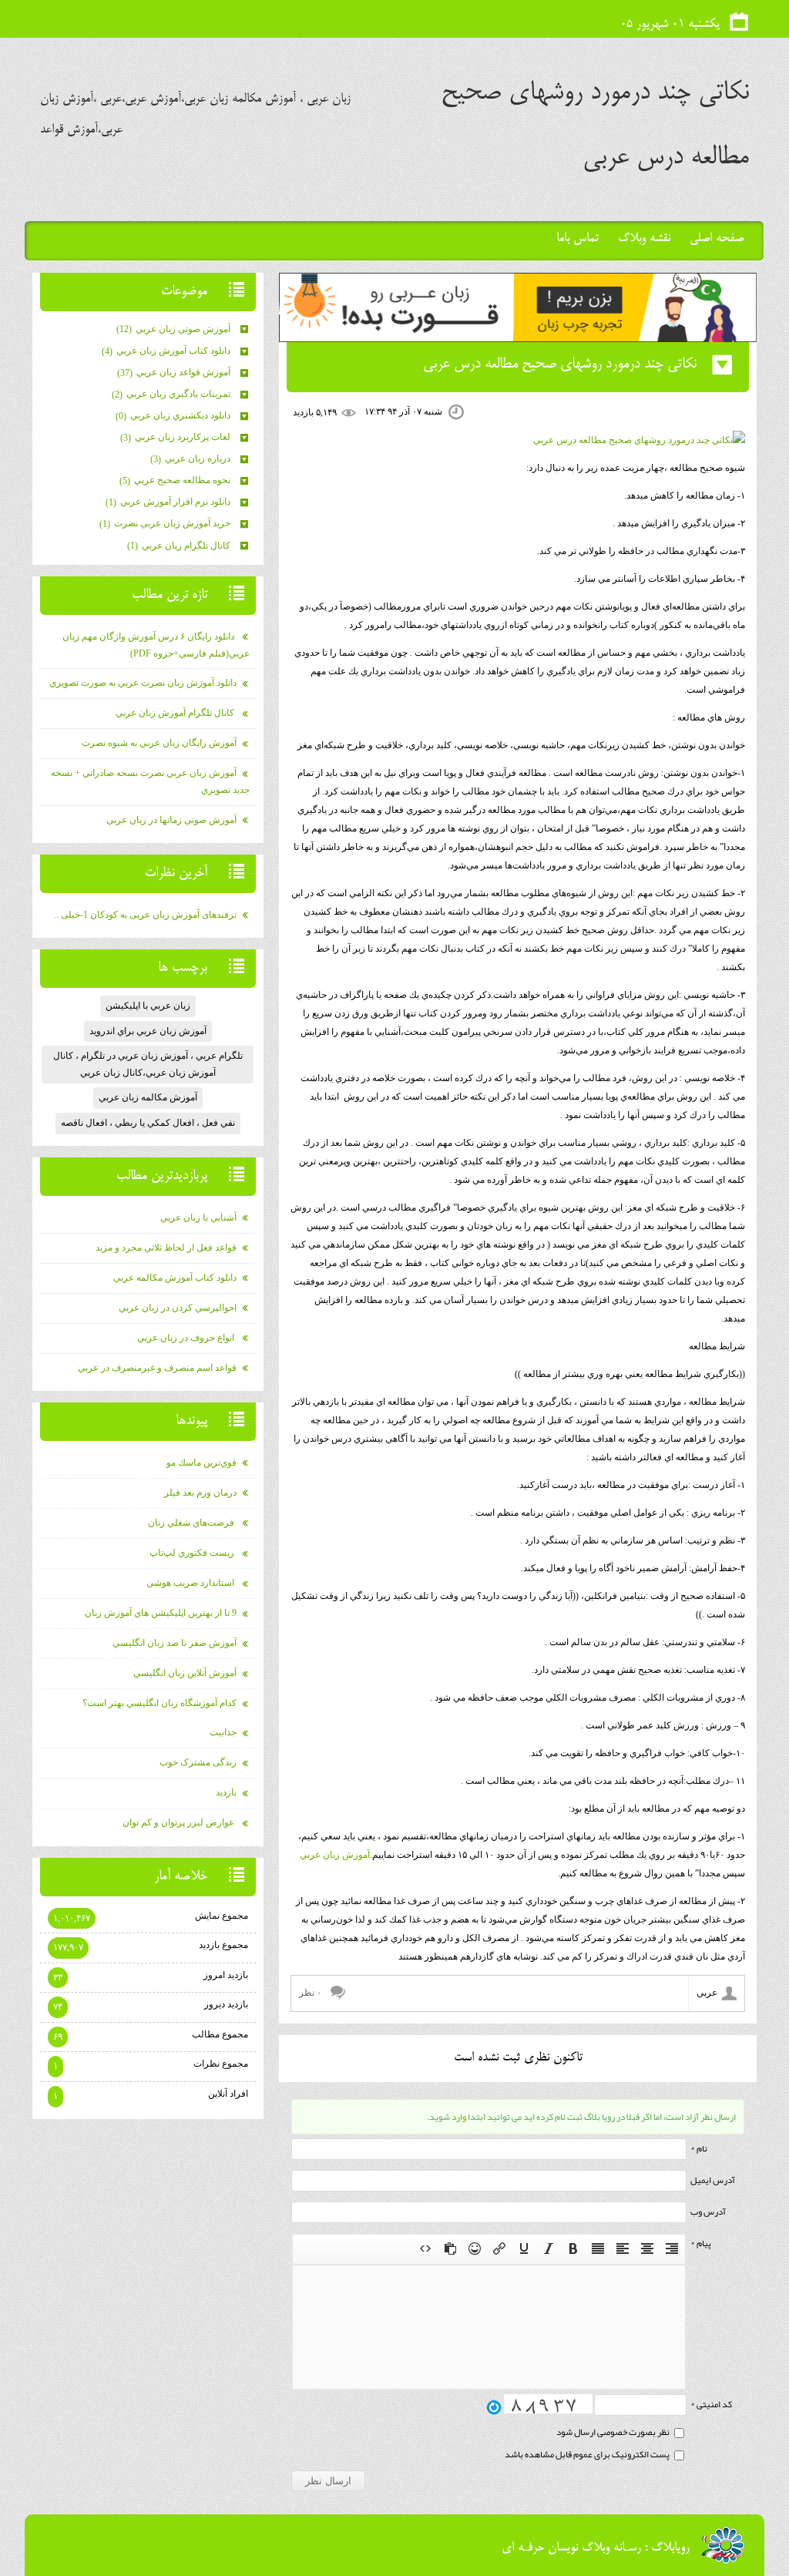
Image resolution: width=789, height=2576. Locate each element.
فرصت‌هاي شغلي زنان (192, 1523)
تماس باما (577, 239)
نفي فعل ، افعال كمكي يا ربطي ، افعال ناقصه (148, 1123)
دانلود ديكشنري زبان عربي (174, 415)
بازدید (226, 1792)
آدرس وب (708, 2212)
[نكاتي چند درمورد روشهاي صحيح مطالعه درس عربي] (639, 440)
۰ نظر (310, 1993)
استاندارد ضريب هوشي (191, 1583)
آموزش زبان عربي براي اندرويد (148, 1031)
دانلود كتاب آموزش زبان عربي (167, 351)
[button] (672, 2249)
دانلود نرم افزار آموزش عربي (169, 502)
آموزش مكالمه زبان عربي (148, 1097)
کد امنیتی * (711, 2404)
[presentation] (672, 2249)
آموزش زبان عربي (335, 1855)
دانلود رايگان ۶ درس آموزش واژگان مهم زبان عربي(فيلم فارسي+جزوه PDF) (156, 645)
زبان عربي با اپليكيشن (148, 1006)
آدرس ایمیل (713, 2180)
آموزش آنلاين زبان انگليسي (185, 1673)
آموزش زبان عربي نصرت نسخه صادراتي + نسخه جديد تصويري (150, 781)
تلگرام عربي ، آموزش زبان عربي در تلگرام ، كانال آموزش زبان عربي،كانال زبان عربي (148, 1064)
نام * (699, 2148)
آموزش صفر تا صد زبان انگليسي (175, 1643)
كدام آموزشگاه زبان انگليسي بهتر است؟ (159, 1703)
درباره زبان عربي (191, 458)
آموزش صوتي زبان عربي (175, 329)
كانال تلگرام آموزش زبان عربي (176, 713)
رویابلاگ (670, 2548)
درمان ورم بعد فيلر (200, 1493)
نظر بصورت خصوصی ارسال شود (614, 2432)
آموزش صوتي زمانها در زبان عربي (171, 820)
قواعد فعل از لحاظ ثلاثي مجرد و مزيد (166, 1248)
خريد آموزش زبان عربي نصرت (166, 523)
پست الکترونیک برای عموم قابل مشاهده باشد (588, 2454)
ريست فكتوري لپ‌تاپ (193, 1553)
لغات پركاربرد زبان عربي (176, 437)
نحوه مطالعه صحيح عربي (176, 480)
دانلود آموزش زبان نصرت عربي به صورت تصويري (143, 683)
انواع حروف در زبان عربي (187, 1338)
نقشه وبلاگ (644, 239)
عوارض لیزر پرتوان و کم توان (180, 1822)
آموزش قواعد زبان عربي (175, 372)
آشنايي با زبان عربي (198, 1217)
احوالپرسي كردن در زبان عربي (178, 1308)
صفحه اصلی (717, 239)
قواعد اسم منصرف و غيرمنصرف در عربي (157, 1368)
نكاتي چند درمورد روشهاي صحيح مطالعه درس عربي (560, 364)
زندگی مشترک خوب (198, 1762)
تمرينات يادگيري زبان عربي (172, 394)
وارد (459, 2117)
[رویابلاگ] (723, 2545)
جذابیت (223, 1732)
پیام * (701, 2243)
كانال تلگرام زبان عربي (180, 546)
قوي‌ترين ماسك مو (201, 1463)
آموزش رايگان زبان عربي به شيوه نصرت (159, 743)
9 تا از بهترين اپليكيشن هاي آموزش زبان (161, 1613)
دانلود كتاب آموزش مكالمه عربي (175, 1278)
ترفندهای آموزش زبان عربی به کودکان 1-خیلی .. (145, 915)
